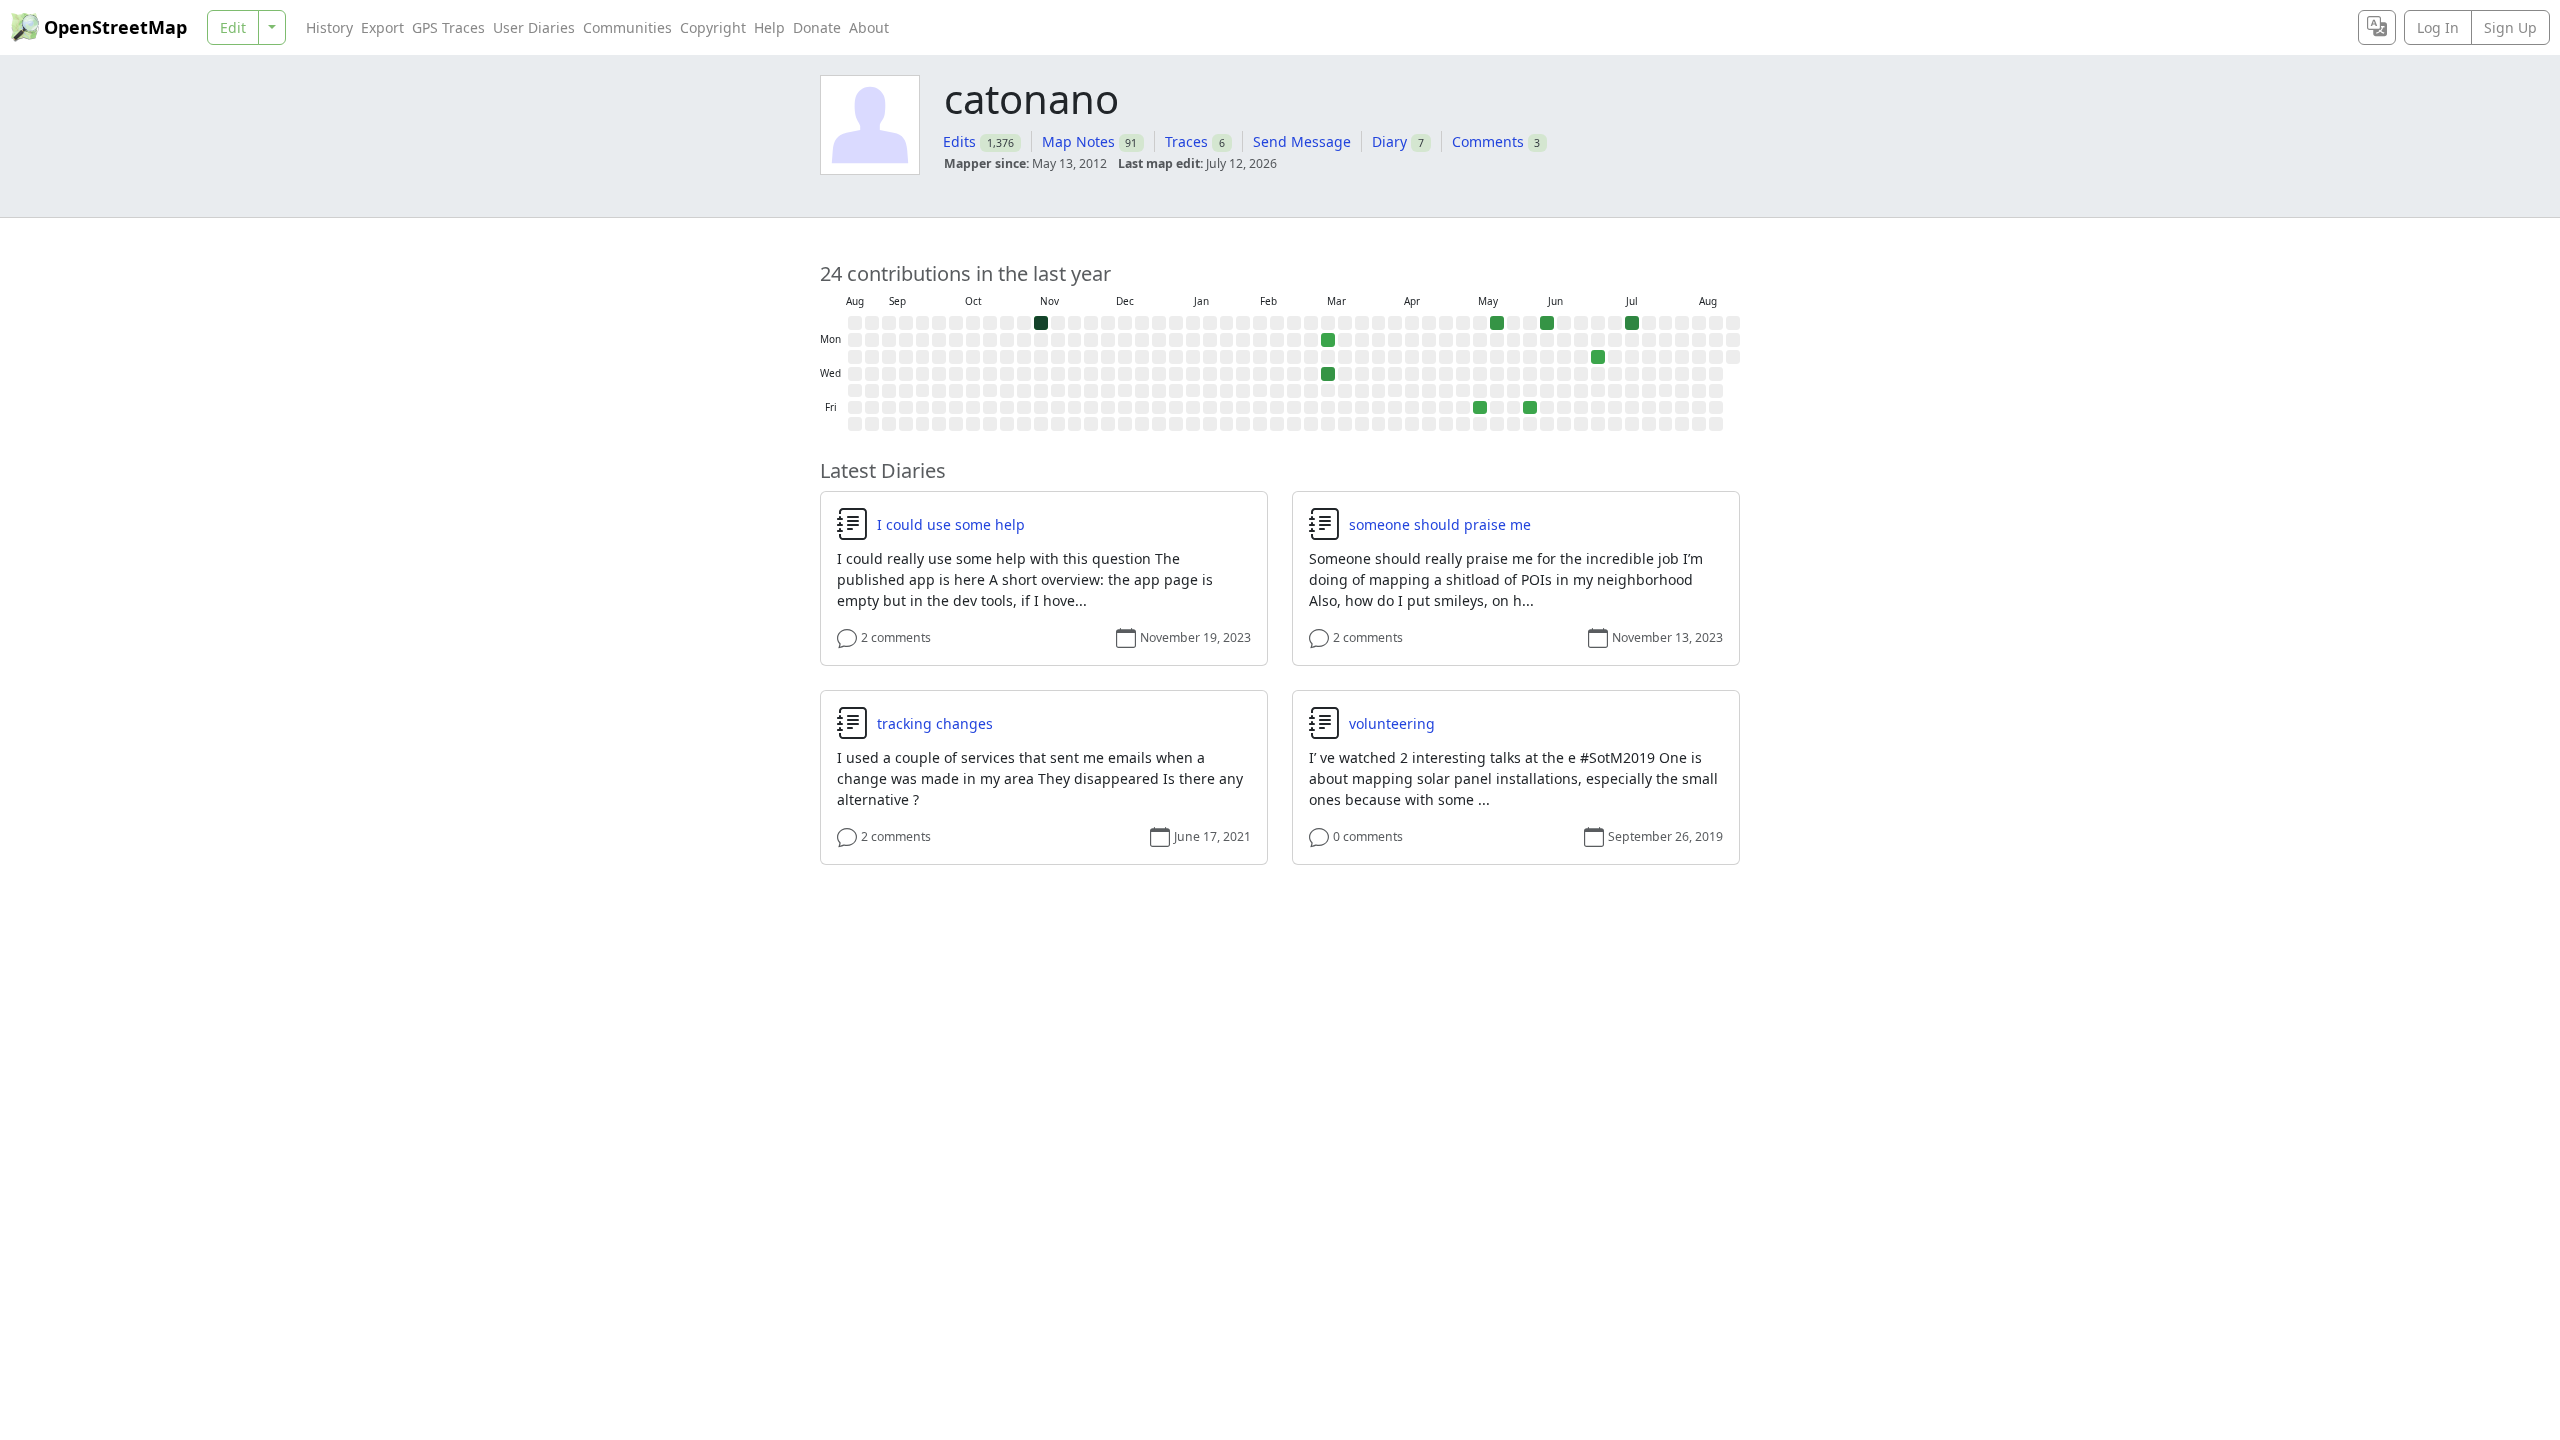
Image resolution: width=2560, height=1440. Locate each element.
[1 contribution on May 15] (1480, 408)
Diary (1389, 141)
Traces (1186, 141)
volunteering (1392, 724)
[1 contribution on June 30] (1598, 357)
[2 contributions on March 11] (1328, 374)
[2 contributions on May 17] (1497, 323)
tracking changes (935, 724)
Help (769, 27)
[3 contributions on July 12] (1632, 323)
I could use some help (951, 525)
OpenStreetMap (115, 27)
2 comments (896, 637)
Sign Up (2510, 27)
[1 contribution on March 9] (1328, 340)
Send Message (1302, 141)
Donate (817, 27)
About (869, 27)
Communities (627, 27)
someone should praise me (1440, 525)
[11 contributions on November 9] (1041, 323)
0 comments (1368, 836)
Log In (2438, 27)
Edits (959, 141)
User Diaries (534, 27)
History (329, 27)
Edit (233, 27)
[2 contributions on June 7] (1547, 323)
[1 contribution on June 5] (1530, 408)
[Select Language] (2377, 27)
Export (382, 27)
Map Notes (1078, 141)
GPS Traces (448, 27)
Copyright (713, 27)
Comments (1488, 141)
